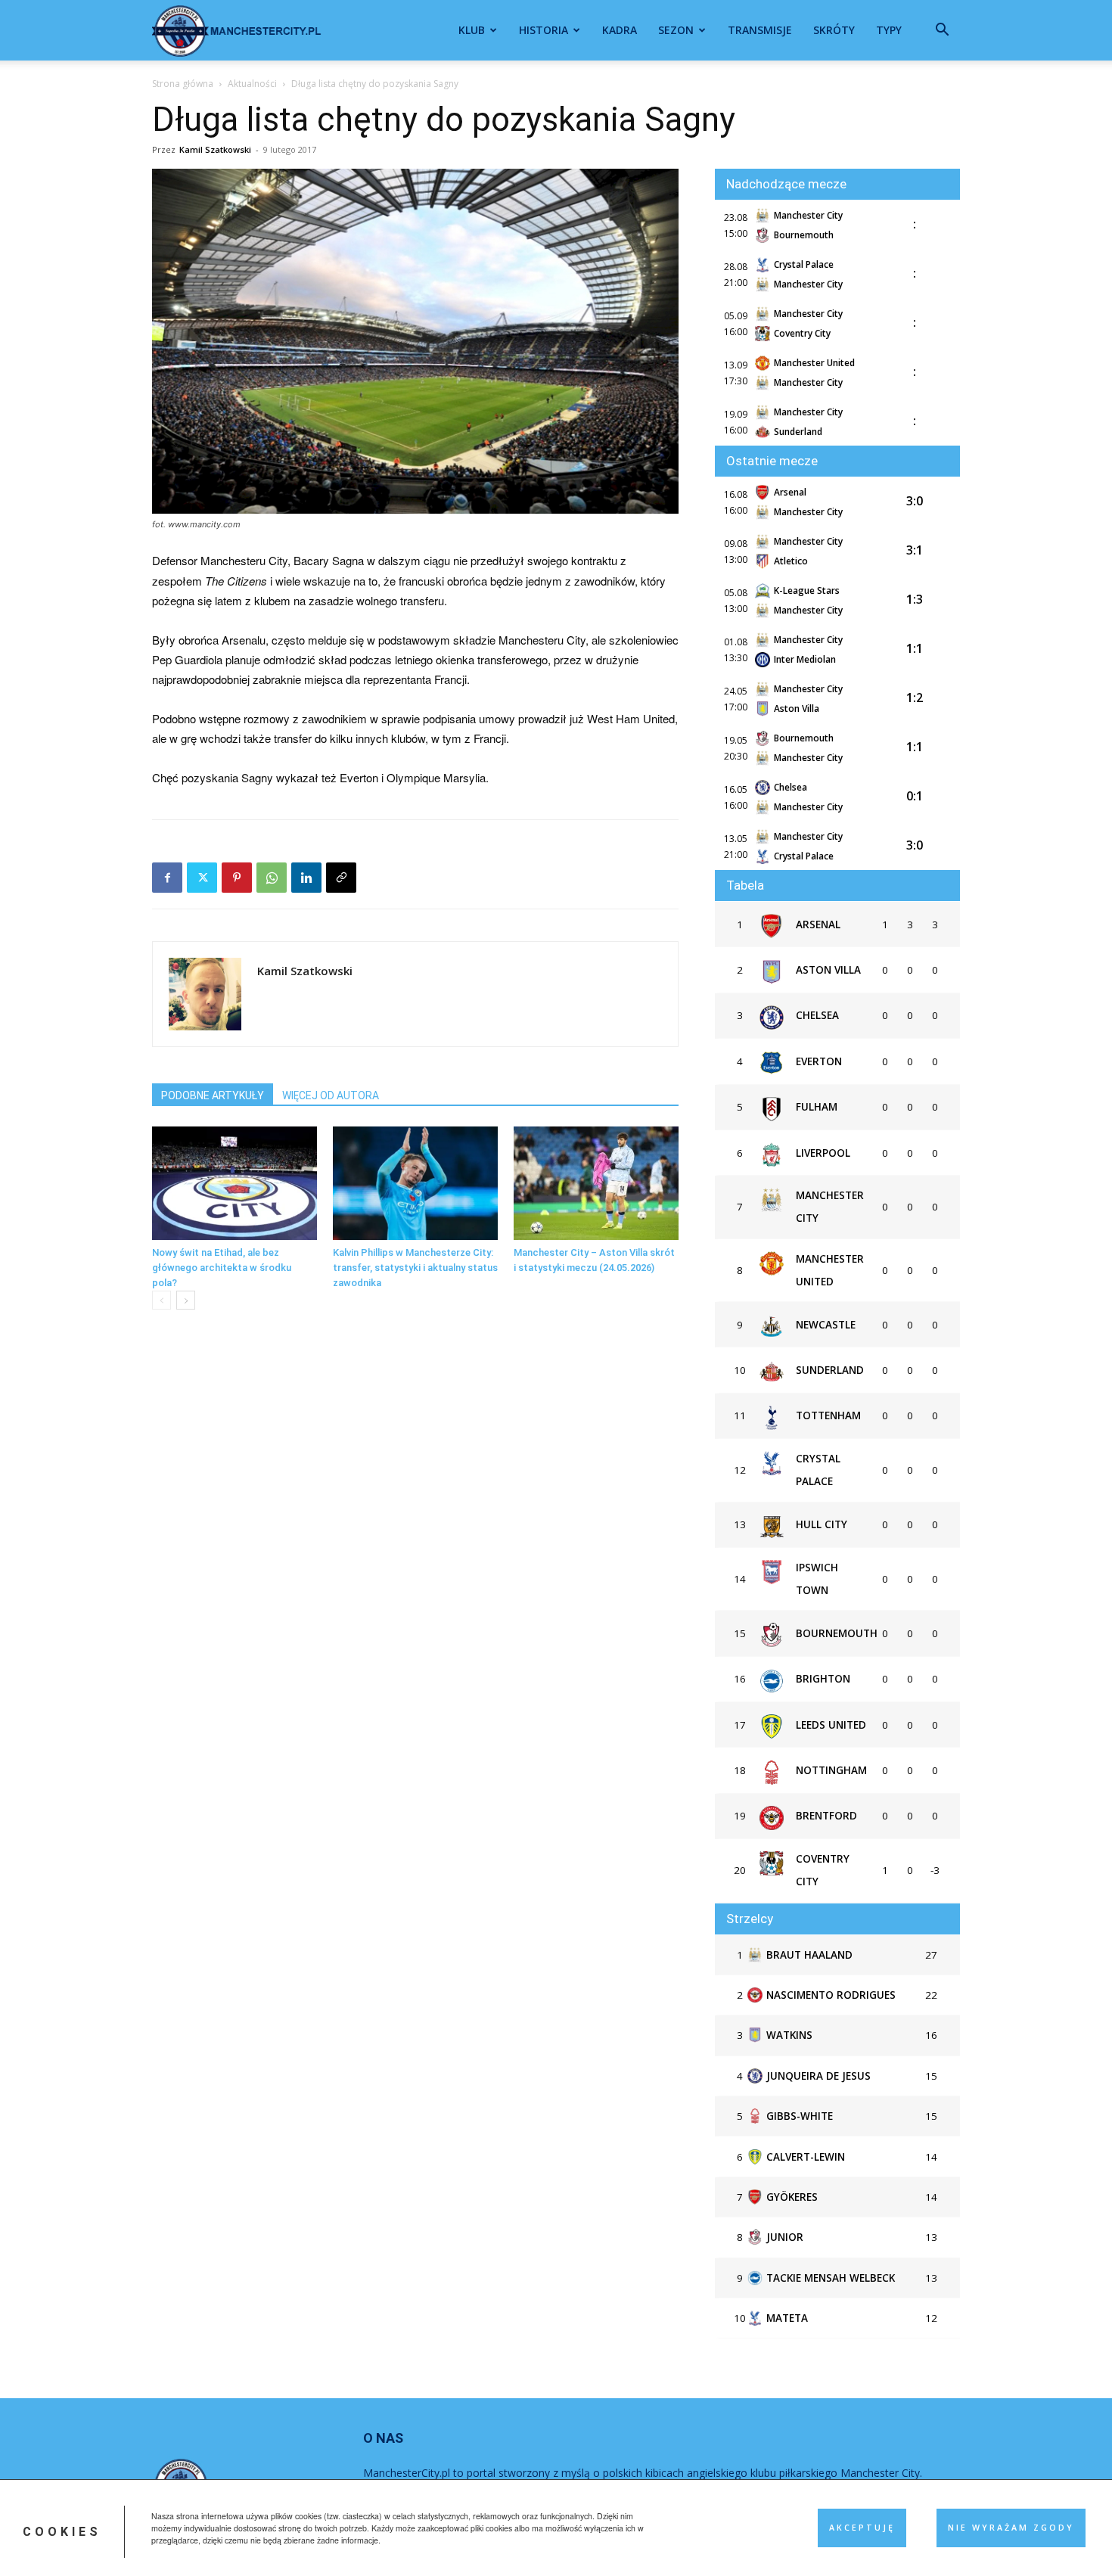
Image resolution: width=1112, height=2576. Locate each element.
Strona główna (183, 84)
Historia (544, 30)
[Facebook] (167, 878)
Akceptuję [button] (862, 2528)
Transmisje (760, 30)
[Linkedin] (306, 878)
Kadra (620, 30)
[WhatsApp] (272, 878)
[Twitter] (202, 878)
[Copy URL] (341, 878)
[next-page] (186, 1300)
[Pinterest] (237, 878)
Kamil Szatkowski (215, 149)
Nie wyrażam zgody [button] (1011, 2528)
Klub (472, 30)
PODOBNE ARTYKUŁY (213, 1095)
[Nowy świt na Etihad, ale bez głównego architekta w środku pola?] (235, 1183)
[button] (942, 31)
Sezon (676, 30)
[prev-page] (162, 1300)
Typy (889, 30)
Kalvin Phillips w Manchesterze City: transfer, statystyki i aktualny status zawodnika (415, 1268)
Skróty (834, 30)
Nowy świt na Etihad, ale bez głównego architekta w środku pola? (222, 1268)
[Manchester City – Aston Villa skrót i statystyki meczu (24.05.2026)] (596, 1183)
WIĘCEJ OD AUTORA (331, 1095)
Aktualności (252, 84)
